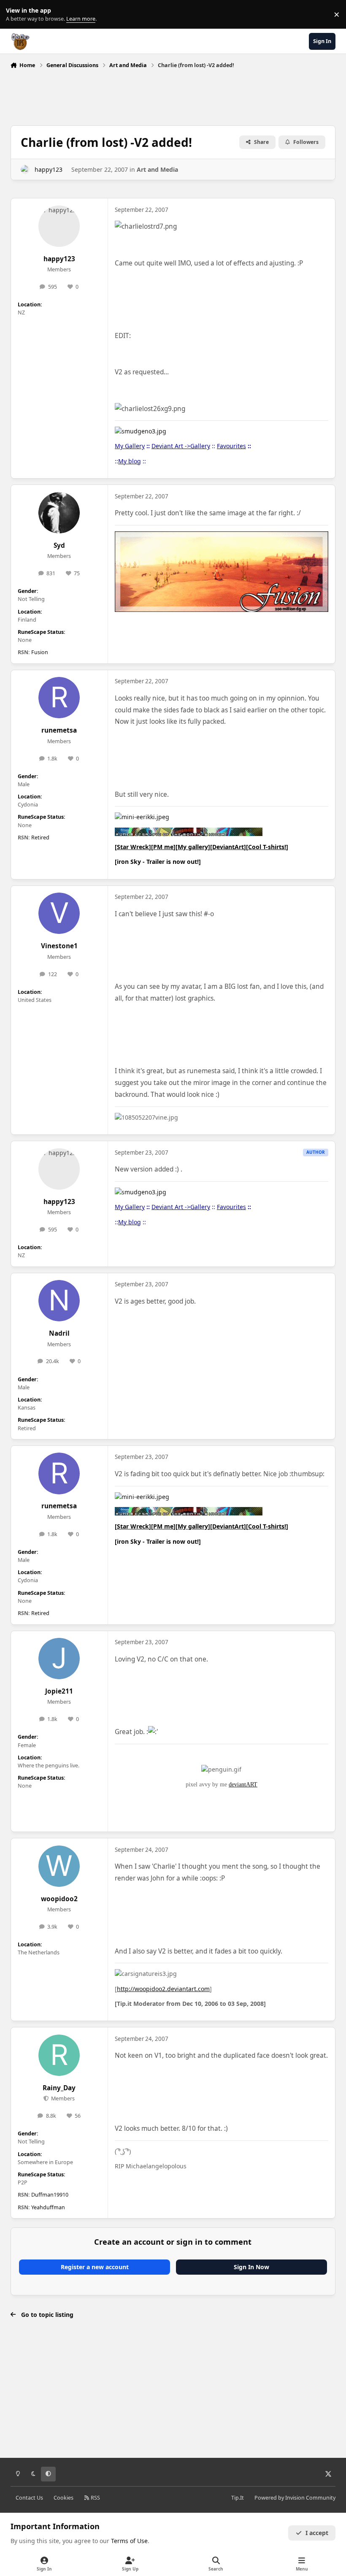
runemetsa (59, 730)
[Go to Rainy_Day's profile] (59, 2055)
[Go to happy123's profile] (25, 169)
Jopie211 (59, 1691)
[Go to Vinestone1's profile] (59, 913)
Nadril (59, 1333)
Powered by (295, 2498)
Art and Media (157, 169)
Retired (40, 837)
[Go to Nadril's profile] (59, 1301)
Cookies (64, 2498)
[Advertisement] (173, 95)
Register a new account (95, 2267)
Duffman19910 (50, 2195)
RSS (95, 2498)
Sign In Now (251, 2267)
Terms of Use (129, 2541)
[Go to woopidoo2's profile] (59, 1866)
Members (62, 2098)
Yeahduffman (48, 2207)
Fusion (40, 652)
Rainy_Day (59, 2088)
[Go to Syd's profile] (59, 513)
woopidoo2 (59, 1899)
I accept (317, 2533)
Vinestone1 (59, 946)
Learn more (16, 15)
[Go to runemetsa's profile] (59, 698)
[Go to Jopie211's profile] (59, 1659)
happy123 (49, 169)
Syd (59, 545)
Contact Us (29, 2498)
